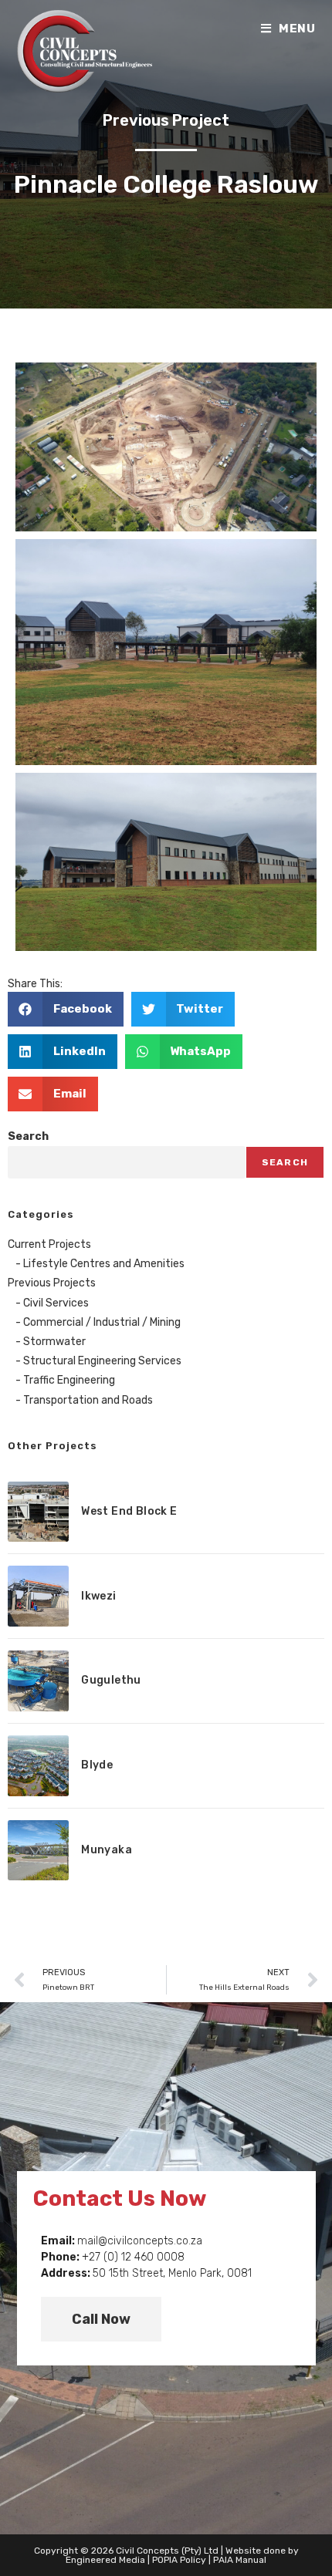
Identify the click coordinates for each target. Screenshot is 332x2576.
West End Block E (129, 1511)
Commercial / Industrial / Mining (102, 1322)
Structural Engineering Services (102, 1361)
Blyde (97, 1765)
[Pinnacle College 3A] (166, 862)
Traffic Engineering (69, 1380)
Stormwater (54, 1342)
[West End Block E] (38, 1512)
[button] (66, 1009)
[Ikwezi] (38, 1596)
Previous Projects (52, 1283)
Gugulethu (111, 1680)
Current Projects (49, 1244)
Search (28, 1136)
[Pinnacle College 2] (166, 652)
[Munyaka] (38, 1851)
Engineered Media (105, 2560)
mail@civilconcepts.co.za (140, 2241)
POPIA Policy (179, 2560)
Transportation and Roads (88, 1400)
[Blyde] (38, 1766)
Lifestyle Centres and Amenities (104, 1264)
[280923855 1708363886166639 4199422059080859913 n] (166, 447)
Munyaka (107, 1850)
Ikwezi (98, 1596)
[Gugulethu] (38, 1681)
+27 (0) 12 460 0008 (133, 2257)
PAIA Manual (240, 2560)
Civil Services (56, 1303)
